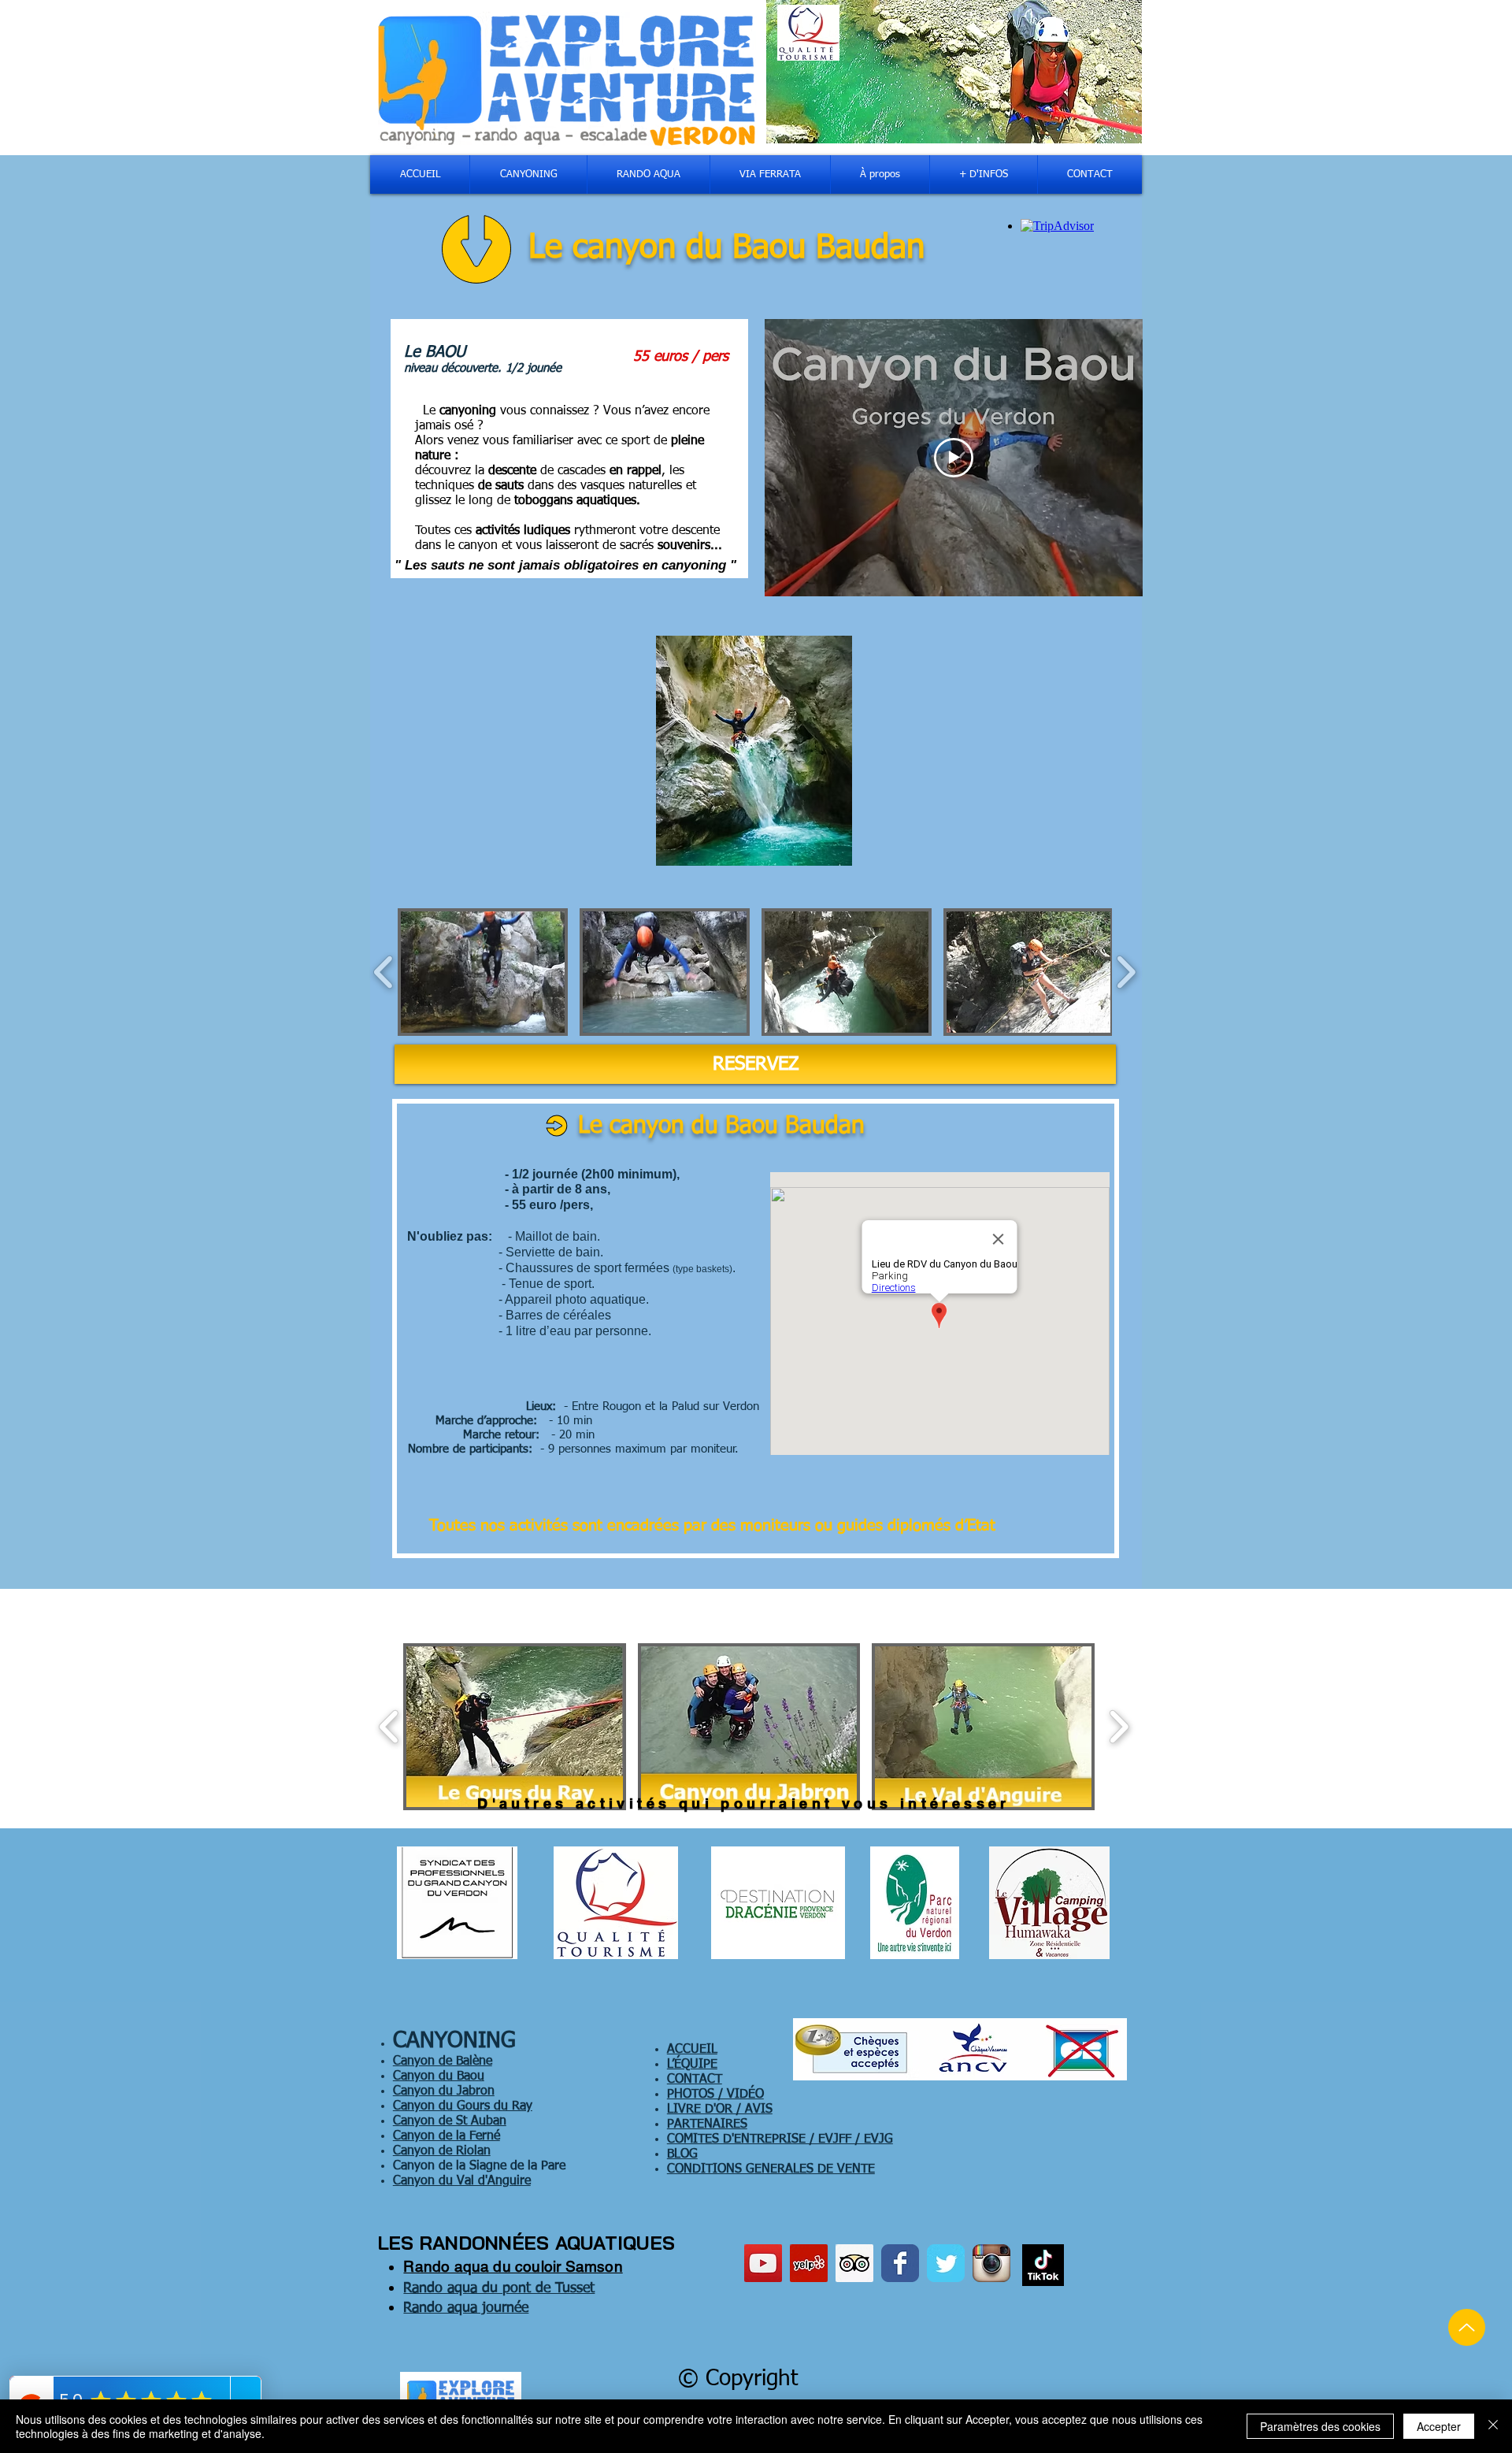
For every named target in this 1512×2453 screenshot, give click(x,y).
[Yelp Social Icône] (809, 2263)
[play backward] (384, 972)
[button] (483, 972)
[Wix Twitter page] (946, 2263)
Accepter (1439, 2426)
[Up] (1467, 2327)
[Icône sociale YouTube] (763, 2263)
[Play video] (954, 458)
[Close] (1493, 2426)
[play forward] (1126, 972)
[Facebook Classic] (900, 2263)
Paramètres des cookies (1320, 2426)
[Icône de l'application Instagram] (991, 2263)
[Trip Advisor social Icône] (854, 2263)
